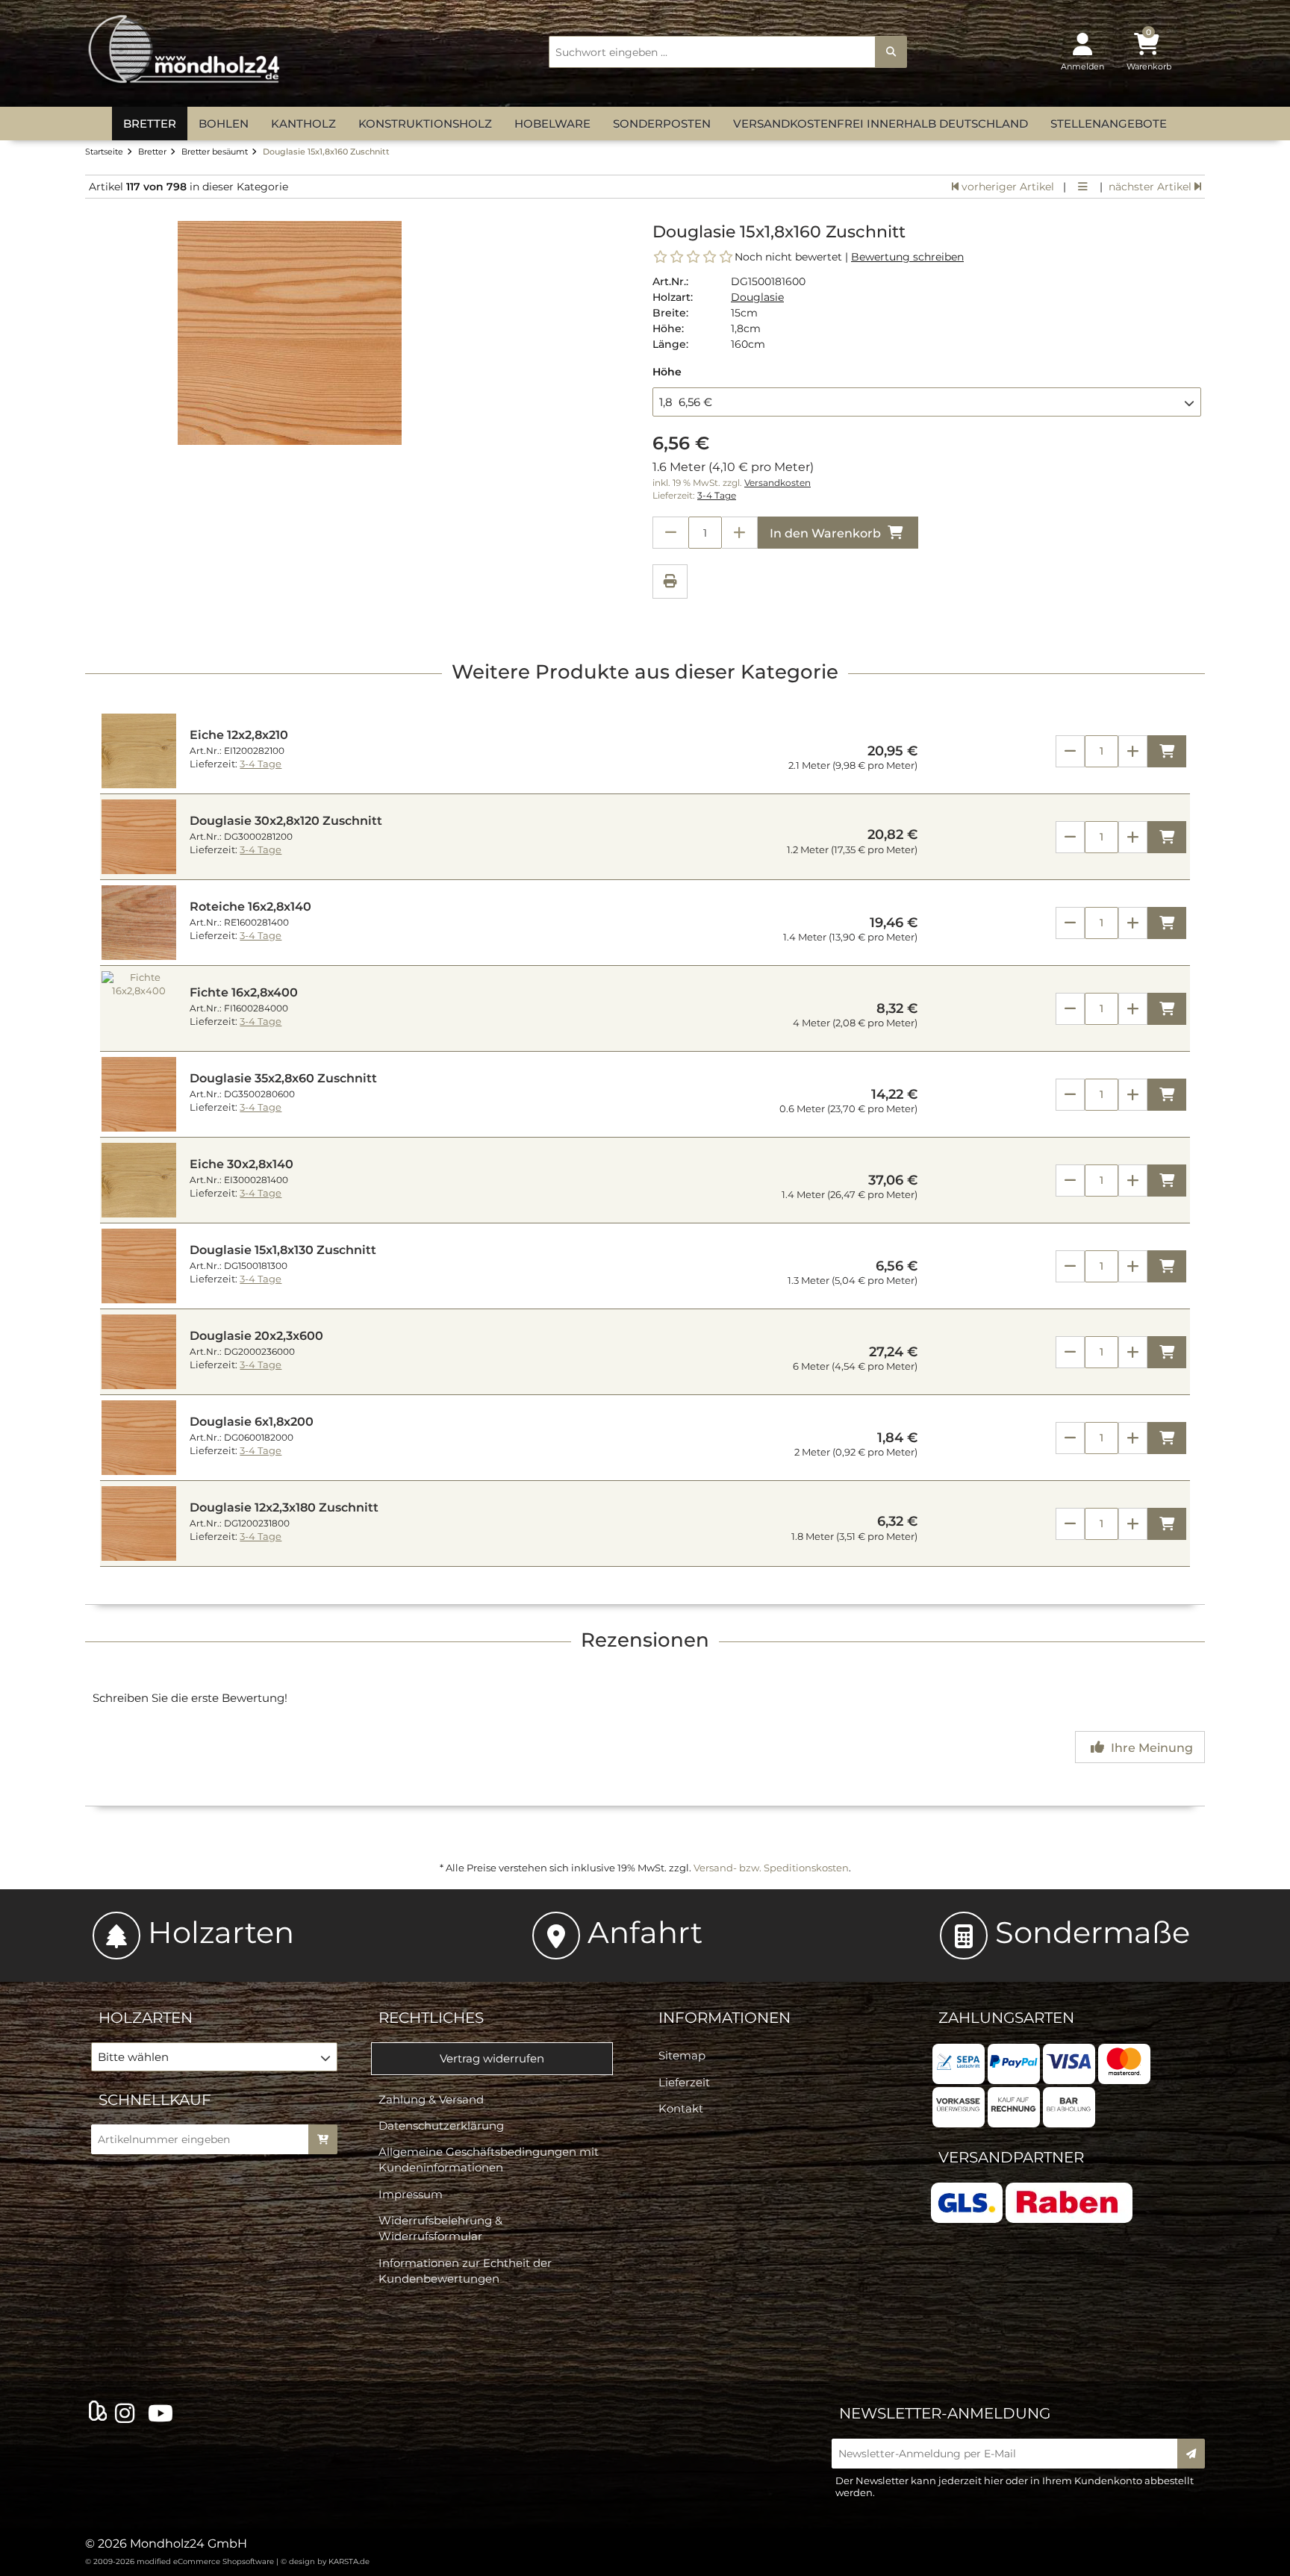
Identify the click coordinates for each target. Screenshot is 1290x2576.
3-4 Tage (717, 496)
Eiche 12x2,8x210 (239, 735)
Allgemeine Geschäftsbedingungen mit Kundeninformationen (489, 2159)
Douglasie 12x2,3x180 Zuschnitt (284, 1507)
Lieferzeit (684, 2082)
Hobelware (552, 124)
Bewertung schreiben (907, 257)
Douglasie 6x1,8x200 (252, 1422)
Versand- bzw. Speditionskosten (771, 1868)
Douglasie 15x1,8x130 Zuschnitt (283, 1250)
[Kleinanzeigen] (98, 2413)
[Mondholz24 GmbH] (186, 50)
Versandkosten (778, 483)
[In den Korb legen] (323, 2139)
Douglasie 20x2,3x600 (256, 1336)
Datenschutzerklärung (441, 2126)
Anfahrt (645, 1932)
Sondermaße (1093, 1932)
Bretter (150, 124)
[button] (927, 402)
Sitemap (682, 2055)
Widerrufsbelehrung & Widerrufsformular (440, 2228)
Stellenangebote (1109, 124)
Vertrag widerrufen (492, 2058)
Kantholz (303, 124)
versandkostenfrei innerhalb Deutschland (881, 124)
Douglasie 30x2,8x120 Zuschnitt (286, 821)
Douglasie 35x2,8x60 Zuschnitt (283, 1078)
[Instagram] (128, 2414)
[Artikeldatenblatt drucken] (670, 583)
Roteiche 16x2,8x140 (250, 907)
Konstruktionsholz (425, 124)
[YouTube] (163, 2414)
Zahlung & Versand (431, 2099)
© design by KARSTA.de (325, 2561)
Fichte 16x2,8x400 (244, 992)
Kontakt (681, 2108)
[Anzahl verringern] (670, 533)
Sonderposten (662, 124)
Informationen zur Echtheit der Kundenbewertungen (465, 2271)
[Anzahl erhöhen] (740, 533)
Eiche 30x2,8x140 (242, 1164)
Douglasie (757, 297)
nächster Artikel (1152, 187)
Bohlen (224, 124)
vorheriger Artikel (1006, 187)
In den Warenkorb (827, 533)
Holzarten (221, 1932)
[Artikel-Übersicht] (1083, 187)
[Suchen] (891, 52)
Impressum (411, 2194)
